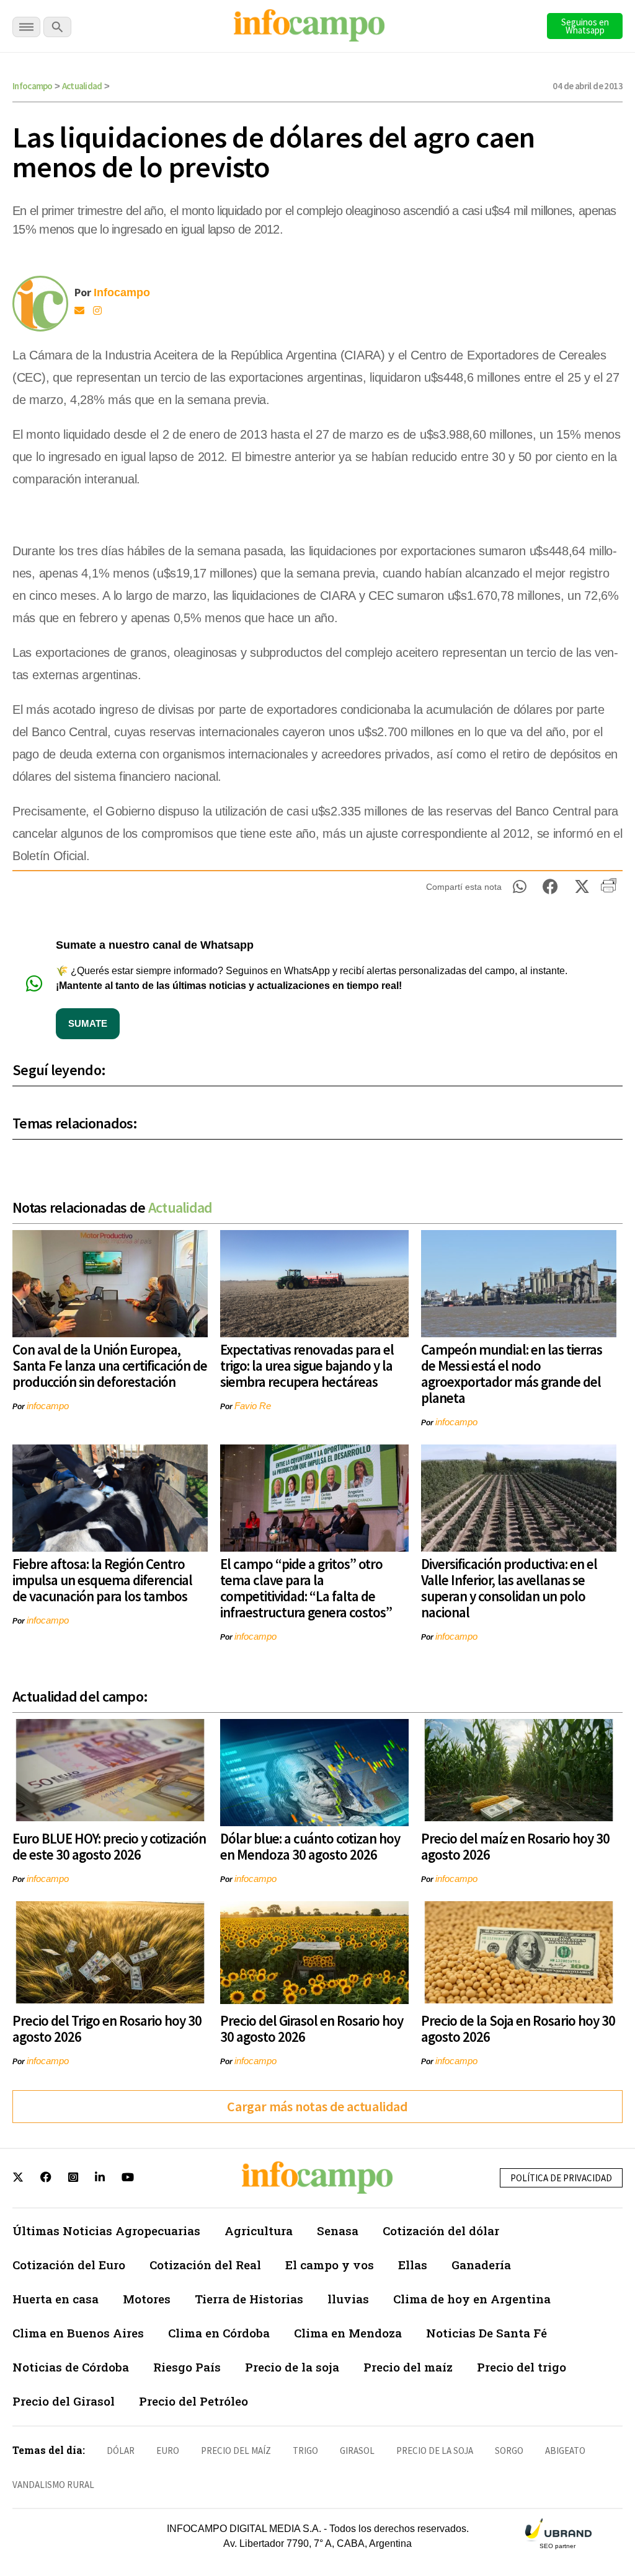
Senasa (338, 2231)
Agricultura (259, 2231)
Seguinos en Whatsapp (585, 26)
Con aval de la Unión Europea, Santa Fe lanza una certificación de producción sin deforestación (110, 1365)
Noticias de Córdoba (71, 2367)
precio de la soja (435, 2451)
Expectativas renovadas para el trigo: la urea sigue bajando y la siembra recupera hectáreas (307, 1365)
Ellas (413, 2265)
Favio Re (253, 1406)
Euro (168, 2451)
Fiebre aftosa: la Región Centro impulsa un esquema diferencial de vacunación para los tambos (102, 1580)
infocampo (48, 1406)
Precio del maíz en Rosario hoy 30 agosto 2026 (515, 1846)
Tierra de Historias (249, 2299)
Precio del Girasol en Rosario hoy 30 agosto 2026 (312, 2029)
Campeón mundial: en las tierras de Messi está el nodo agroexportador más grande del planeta (512, 1374)
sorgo (509, 2451)
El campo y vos (330, 2265)
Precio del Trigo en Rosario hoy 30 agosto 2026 (107, 2029)
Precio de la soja (292, 2367)
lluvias (348, 2299)
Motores (147, 2299)
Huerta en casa (56, 2299)
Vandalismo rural (53, 2485)
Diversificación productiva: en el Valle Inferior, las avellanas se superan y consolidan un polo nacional (509, 1588)
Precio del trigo (522, 2367)
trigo (305, 2451)
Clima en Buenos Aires (78, 2333)
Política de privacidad (561, 2178)
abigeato (565, 2451)
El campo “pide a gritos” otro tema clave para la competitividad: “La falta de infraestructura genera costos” (306, 1588)
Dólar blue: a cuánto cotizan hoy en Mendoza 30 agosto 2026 (310, 1846)
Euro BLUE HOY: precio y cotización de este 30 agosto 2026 (109, 1846)
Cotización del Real (205, 2265)
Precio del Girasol (64, 2401)
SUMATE (88, 1023)
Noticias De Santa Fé (486, 2333)
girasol (357, 2451)
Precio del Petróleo (193, 2401)
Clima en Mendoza (348, 2333)
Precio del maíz (408, 2367)
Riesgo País (187, 2367)
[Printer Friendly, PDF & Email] (609, 890)
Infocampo (33, 86)
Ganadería (481, 2265)
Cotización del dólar (441, 2231)
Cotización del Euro (69, 2265)
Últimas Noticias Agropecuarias (106, 2231)
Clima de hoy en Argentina (472, 2299)
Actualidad (82, 86)
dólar (121, 2451)
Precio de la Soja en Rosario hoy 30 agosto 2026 (518, 2029)
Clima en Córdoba (219, 2333)
